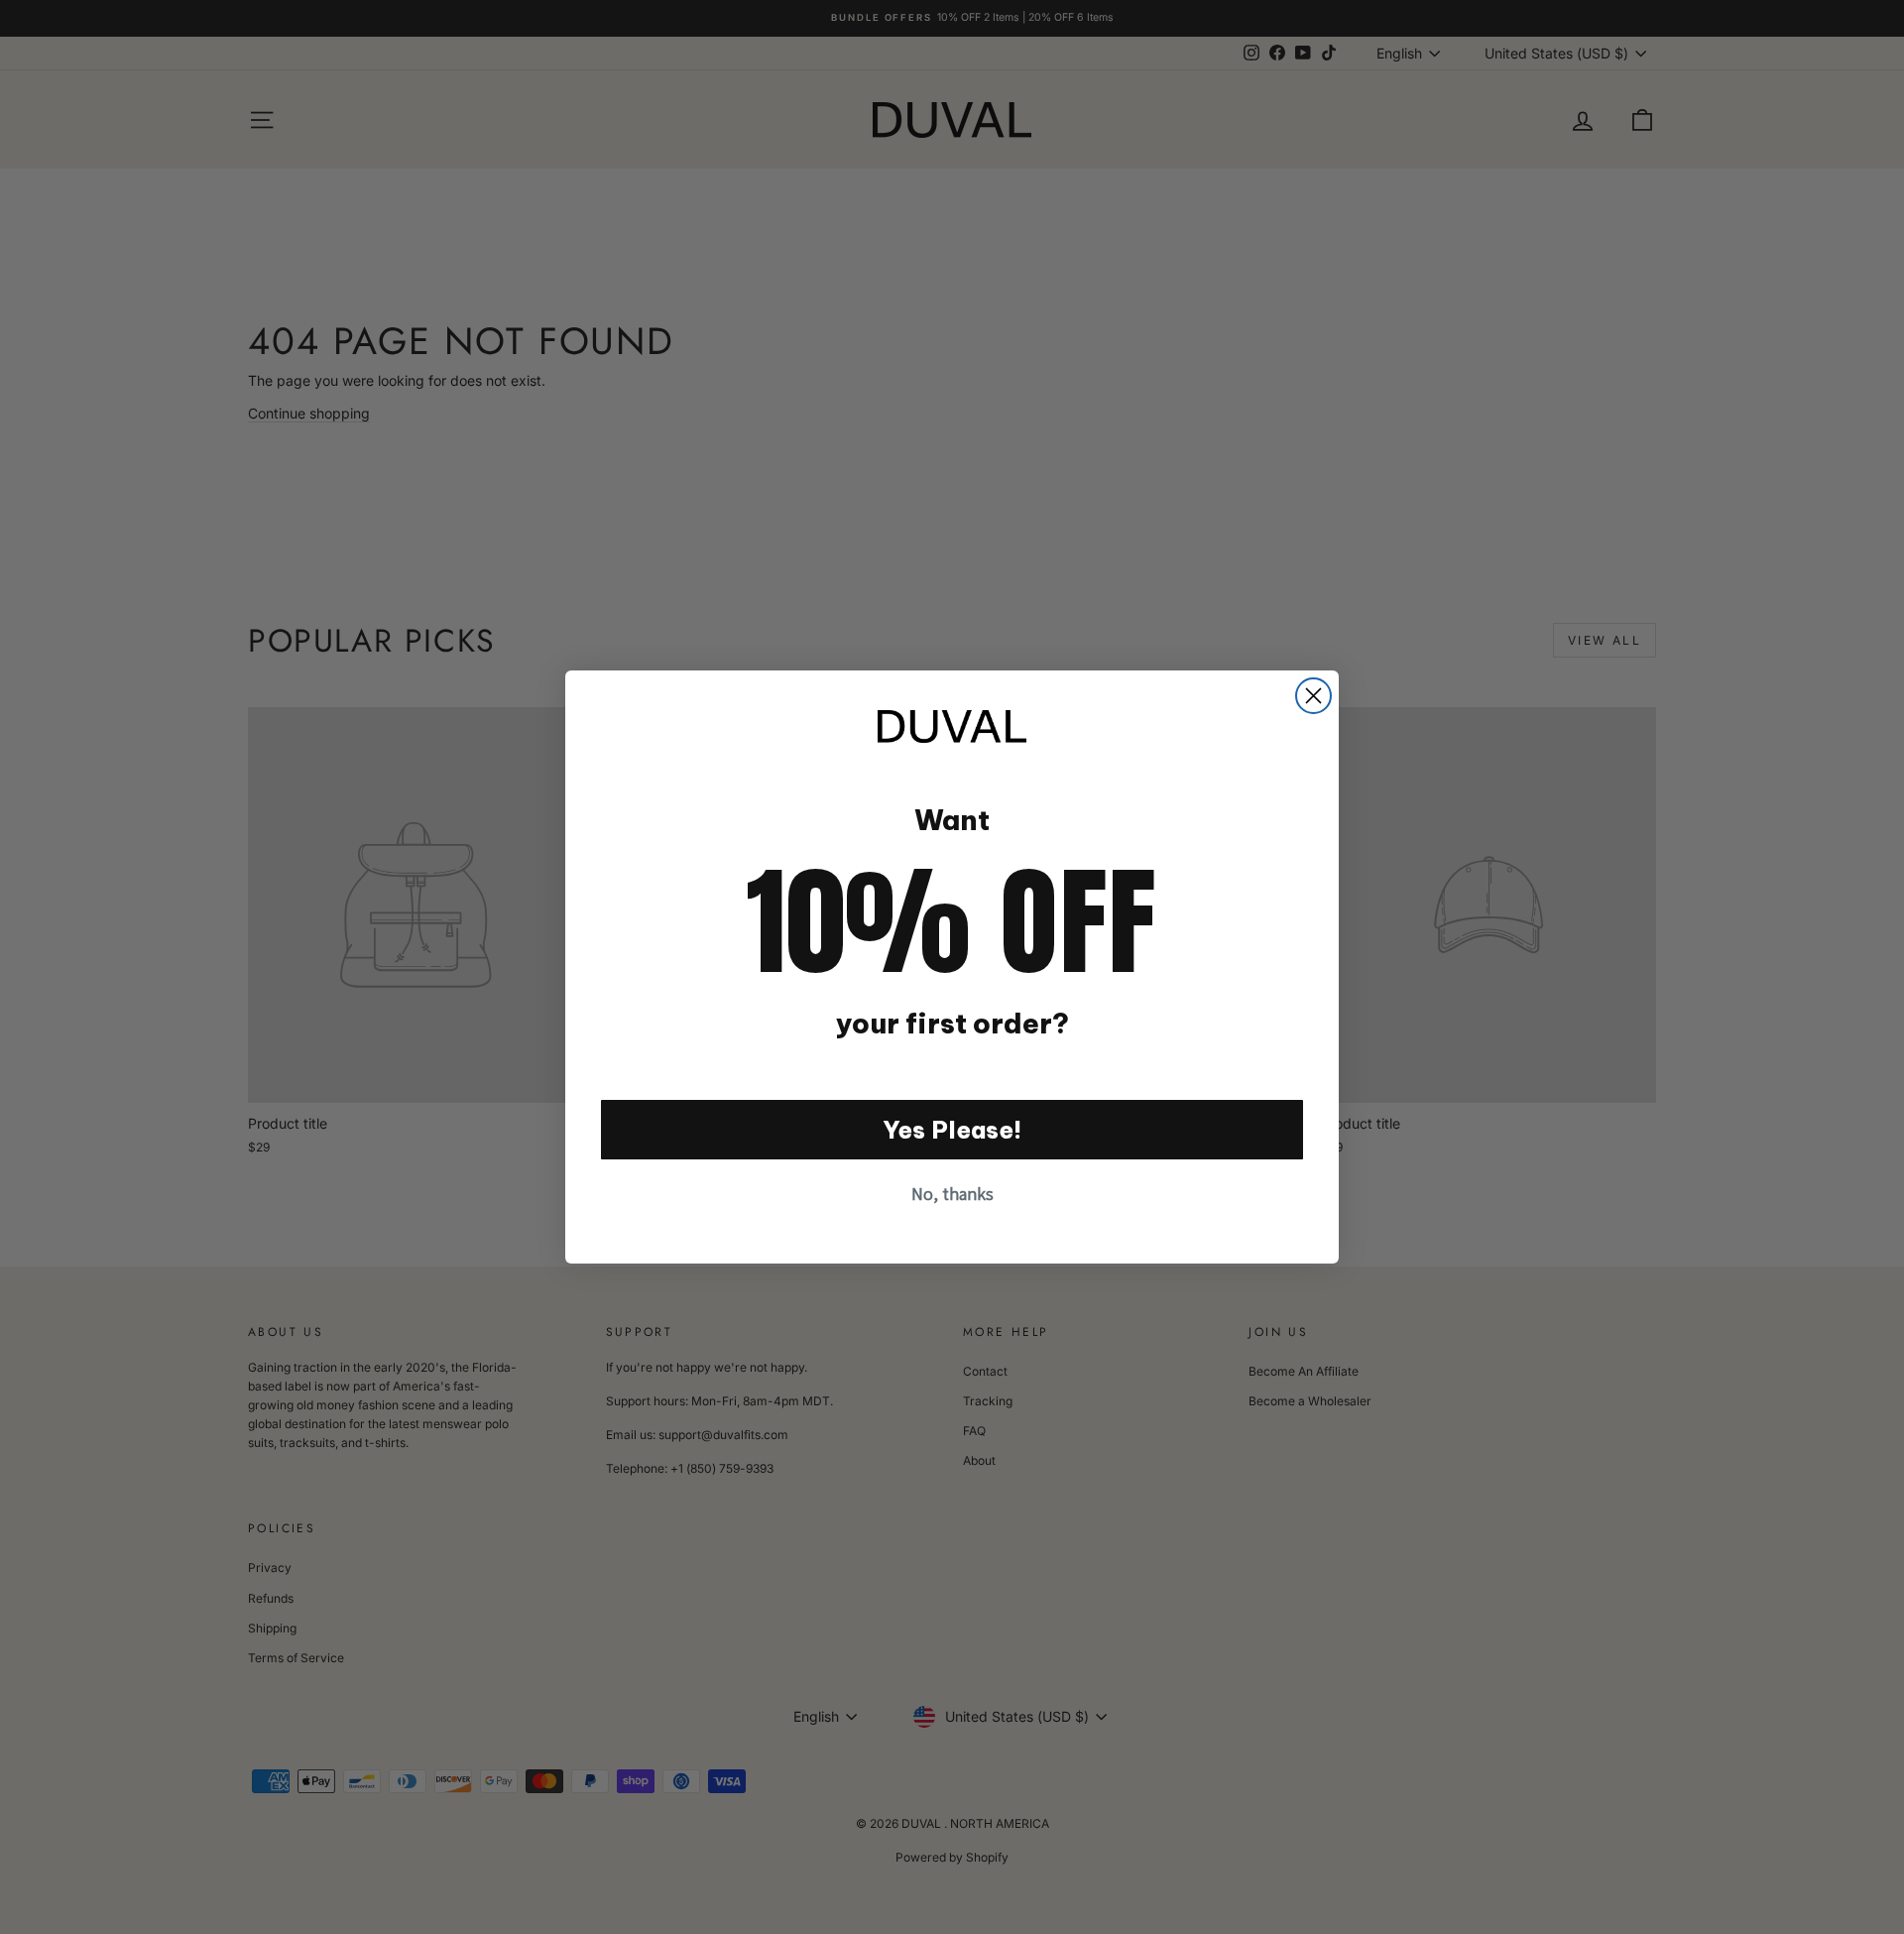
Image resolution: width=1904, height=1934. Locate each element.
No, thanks (952, 1194)
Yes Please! (952, 1130)
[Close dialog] (1313, 696)
